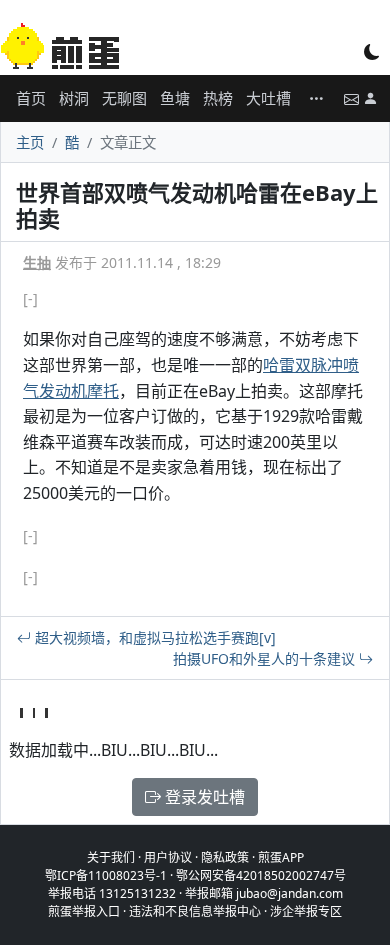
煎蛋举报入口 (84, 911)
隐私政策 (225, 857)
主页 (30, 142)
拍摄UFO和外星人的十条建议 (266, 658)
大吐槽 (268, 98)
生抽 (37, 262)
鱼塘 (175, 98)
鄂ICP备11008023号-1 (106, 875)
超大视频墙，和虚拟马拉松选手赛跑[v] (153, 637)
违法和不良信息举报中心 (195, 911)
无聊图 (124, 98)
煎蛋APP (281, 857)
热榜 (218, 98)
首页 (31, 98)
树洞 (74, 98)
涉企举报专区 (306, 911)
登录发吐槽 (203, 797)
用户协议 (168, 857)
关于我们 (111, 857)
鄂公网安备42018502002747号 (261, 875)
